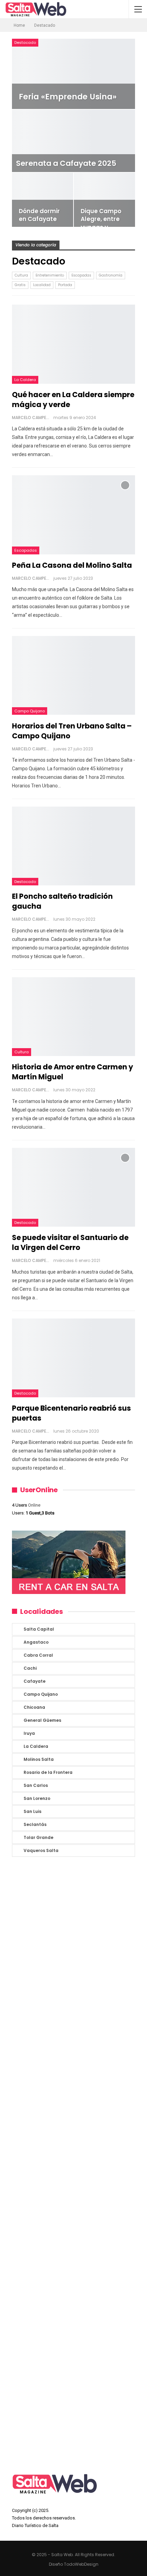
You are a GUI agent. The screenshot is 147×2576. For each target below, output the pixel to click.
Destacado (25, 42)
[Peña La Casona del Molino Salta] (73, 515)
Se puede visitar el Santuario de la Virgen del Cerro (70, 1242)
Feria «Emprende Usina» (68, 97)
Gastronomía (111, 275)
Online (26, 1505)
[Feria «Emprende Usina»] (73, 74)
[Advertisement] (73, 2163)
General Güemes (42, 1720)
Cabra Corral (38, 1655)
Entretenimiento (50, 275)
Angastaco (36, 1642)
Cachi (30, 1668)
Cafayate (35, 1681)
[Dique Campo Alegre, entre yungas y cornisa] (104, 200)
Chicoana (34, 1707)
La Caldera (25, 380)
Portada (65, 285)
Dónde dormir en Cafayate (39, 215)
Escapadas (81, 275)
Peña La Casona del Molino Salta (72, 565)
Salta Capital (39, 1629)
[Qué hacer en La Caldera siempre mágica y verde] (73, 344)
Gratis (20, 285)
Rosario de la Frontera (48, 1772)
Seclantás (35, 1824)
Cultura (21, 275)
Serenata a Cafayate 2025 (66, 163)
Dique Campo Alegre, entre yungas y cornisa (101, 223)
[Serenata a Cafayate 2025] (73, 141)
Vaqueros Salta (41, 1850)
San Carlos (36, 1785)
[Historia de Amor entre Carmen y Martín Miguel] (73, 1017)
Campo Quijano (30, 711)
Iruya (29, 1733)
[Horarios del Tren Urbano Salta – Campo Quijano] (73, 675)
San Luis (32, 1811)
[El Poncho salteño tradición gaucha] (73, 846)
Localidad (42, 285)
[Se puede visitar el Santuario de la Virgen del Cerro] (73, 1187)
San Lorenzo (37, 1798)
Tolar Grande (38, 1837)
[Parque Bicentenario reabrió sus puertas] (73, 1358)
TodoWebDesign (81, 2564)
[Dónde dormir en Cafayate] (43, 200)
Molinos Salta (39, 1759)
